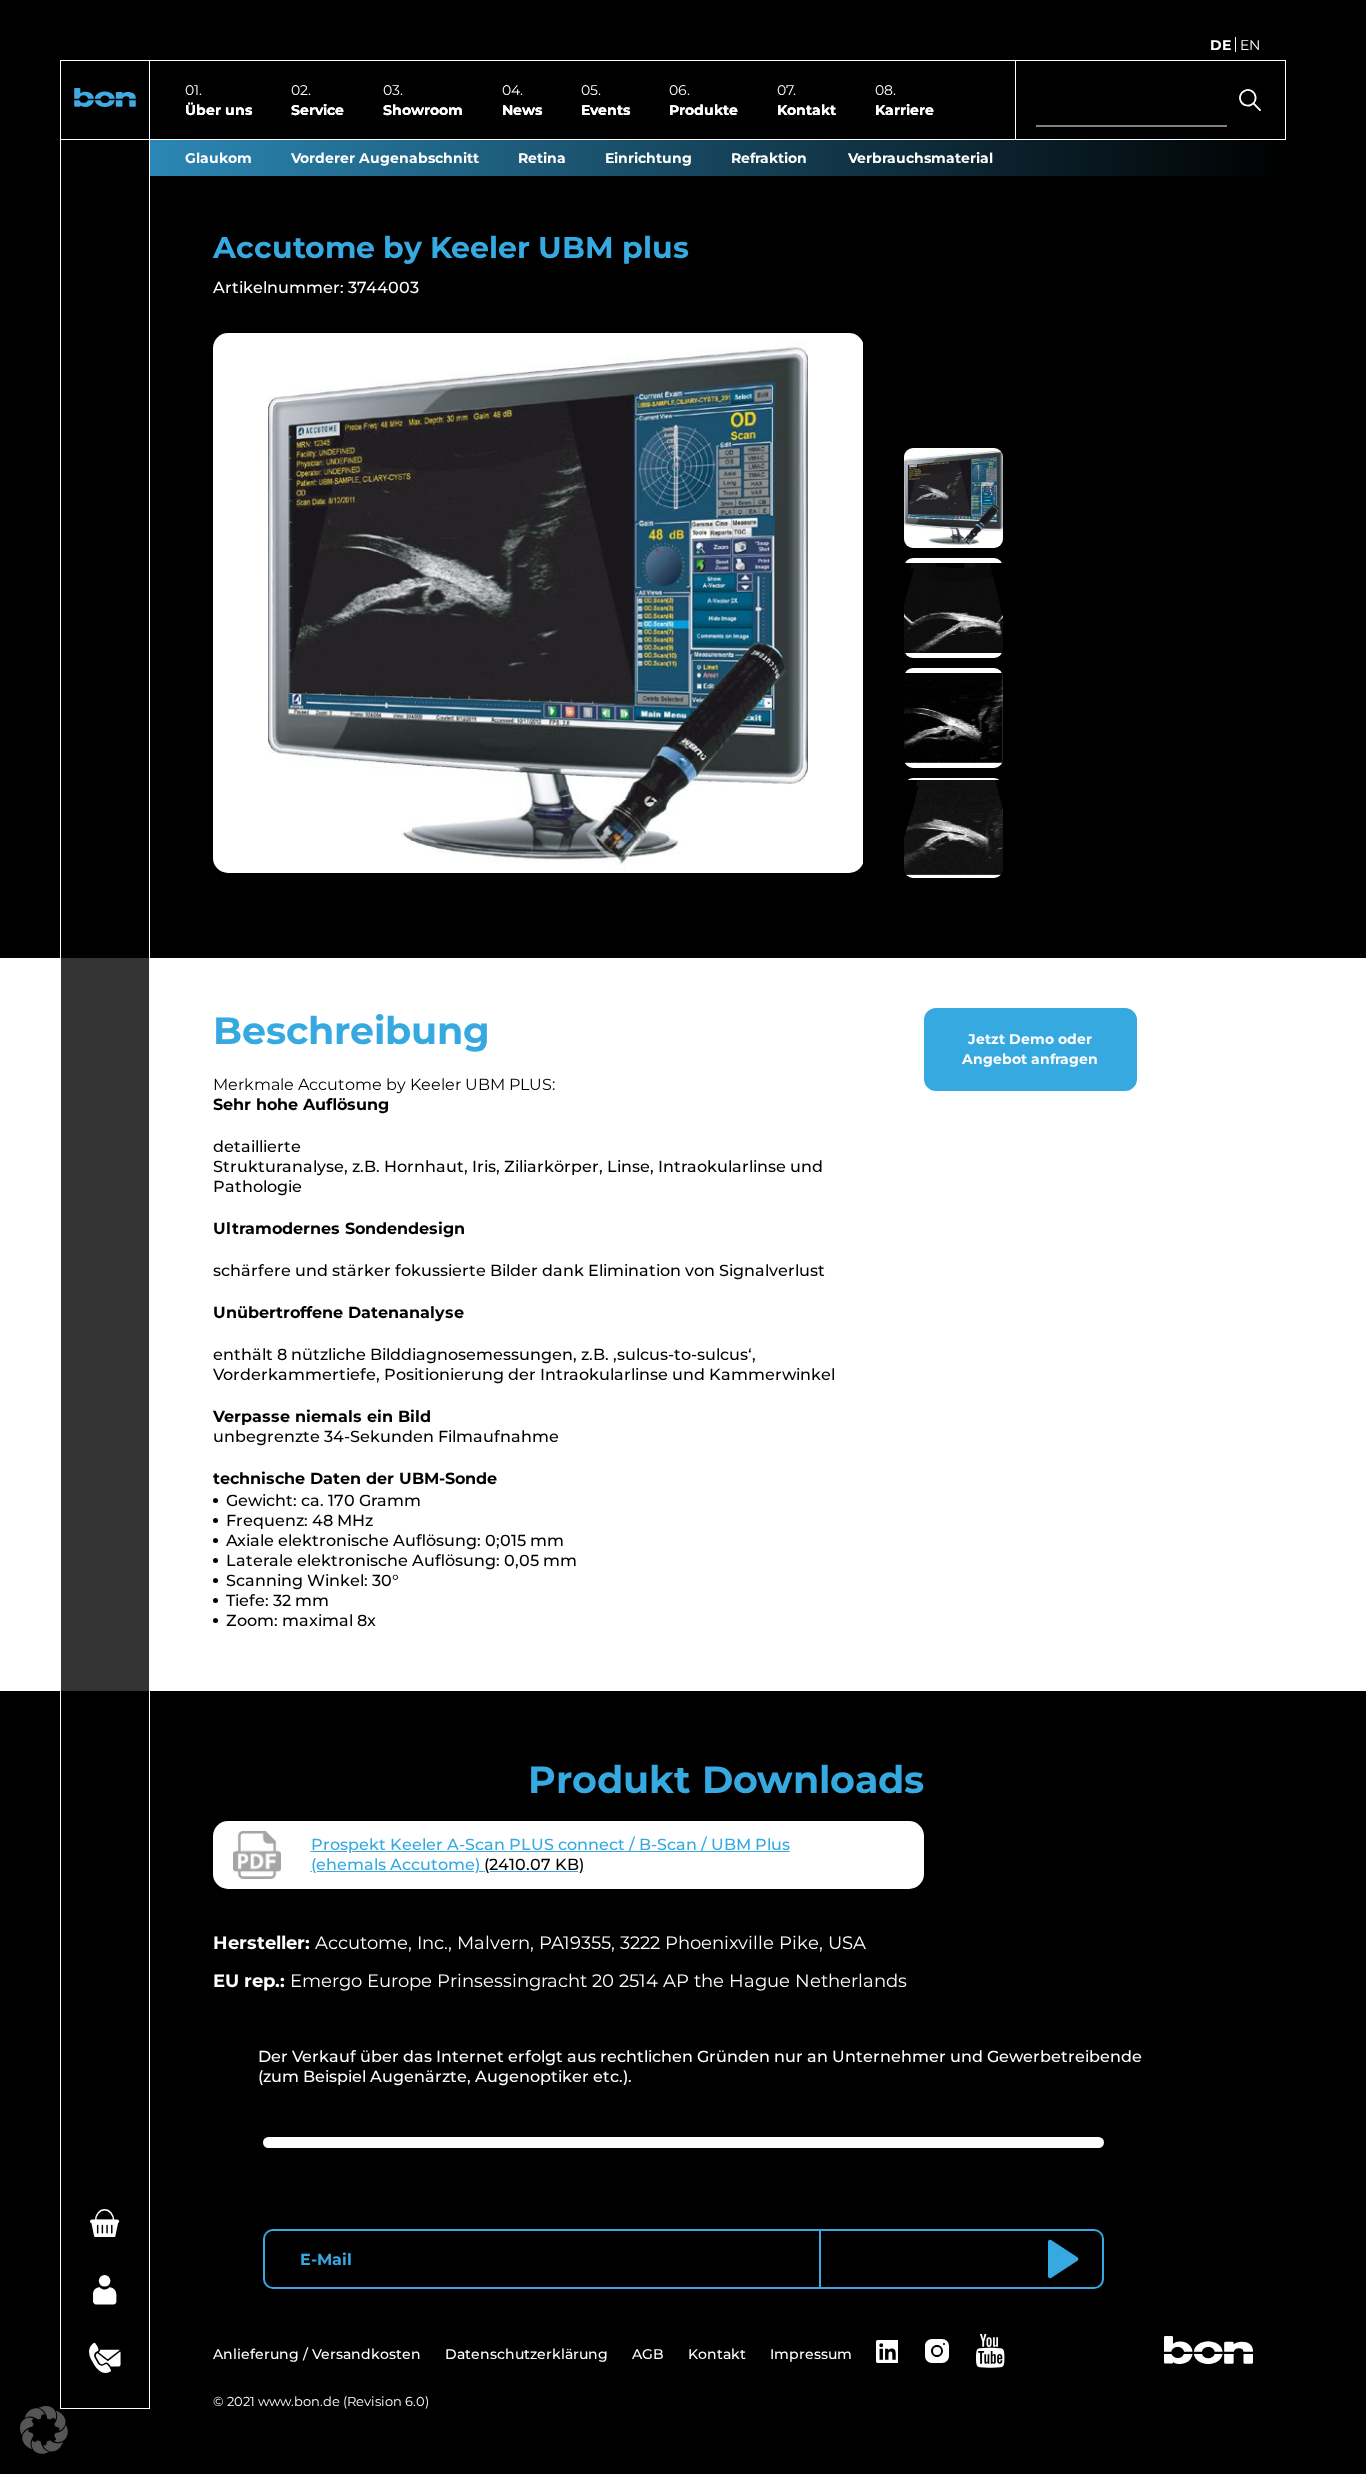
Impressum (811, 2354)
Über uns (218, 109)
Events (605, 109)
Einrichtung (648, 158)
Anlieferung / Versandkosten (317, 2354)
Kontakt (806, 109)
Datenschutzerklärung (526, 2354)
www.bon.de (299, 2401)
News (522, 109)
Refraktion (769, 158)
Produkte (703, 109)
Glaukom (218, 158)
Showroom (423, 109)
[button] (105, 100)
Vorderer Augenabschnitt (385, 158)
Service (317, 109)
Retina (542, 158)
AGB (648, 2354)
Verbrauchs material (920, 158)
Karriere (904, 109)
